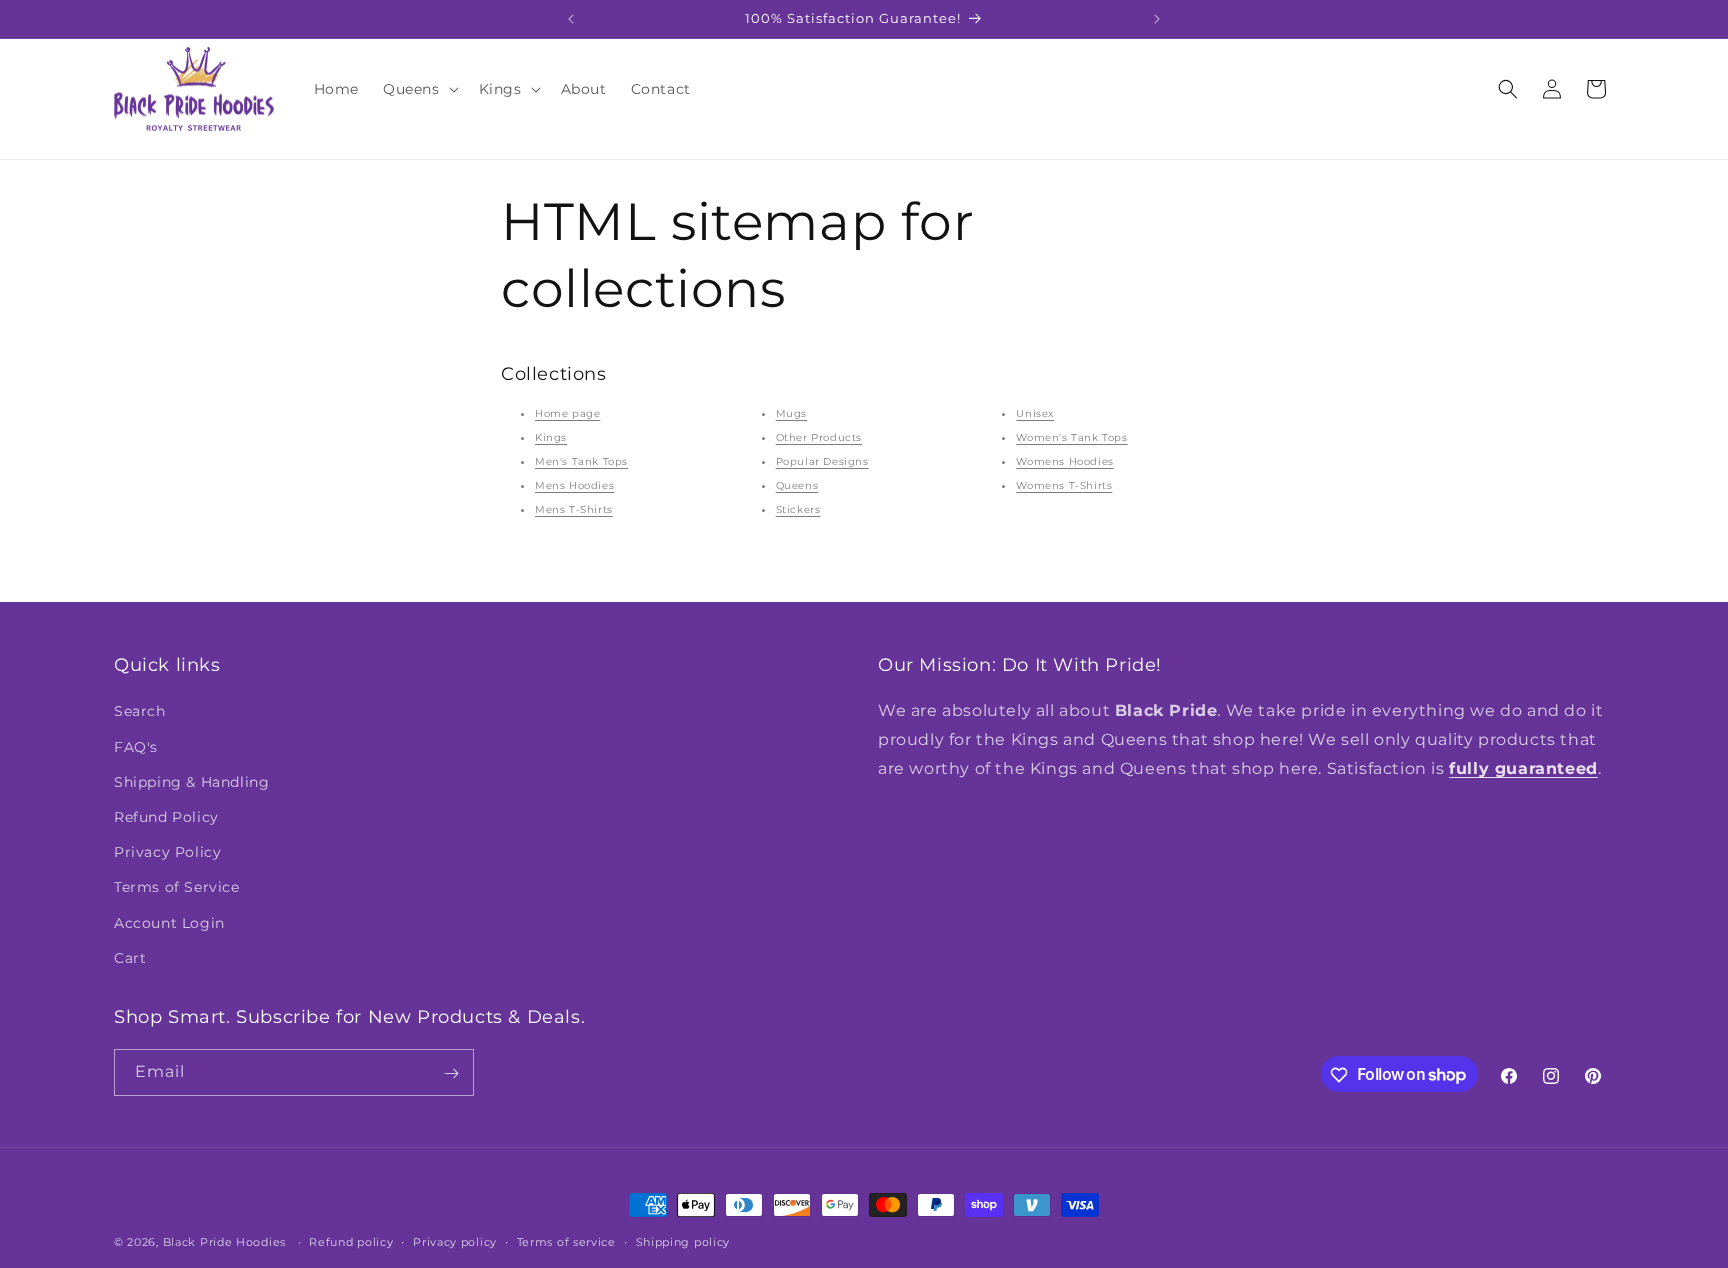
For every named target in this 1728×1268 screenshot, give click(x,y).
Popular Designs (822, 461)
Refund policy (351, 1241)
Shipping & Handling (191, 782)
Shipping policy (683, 1241)
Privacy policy (455, 1241)
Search (140, 712)
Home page (567, 413)
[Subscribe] (451, 1073)
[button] (419, 89)
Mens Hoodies (574, 485)
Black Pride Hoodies (224, 1242)
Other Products (819, 437)
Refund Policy (166, 817)
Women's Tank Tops (1071, 437)
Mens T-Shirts (574, 509)
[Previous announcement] (571, 19)
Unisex (1035, 413)
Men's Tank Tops (581, 461)
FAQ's (136, 747)
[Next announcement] (1157, 19)
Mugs (791, 413)
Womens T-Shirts (1064, 485)
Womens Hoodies (1064, 461)
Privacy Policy (167, 852)
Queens (797, 485)
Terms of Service (177, 888)
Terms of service (566, 1241)
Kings (551, 437)
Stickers (798, 509)
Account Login (169, 923)
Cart (130, 958)
